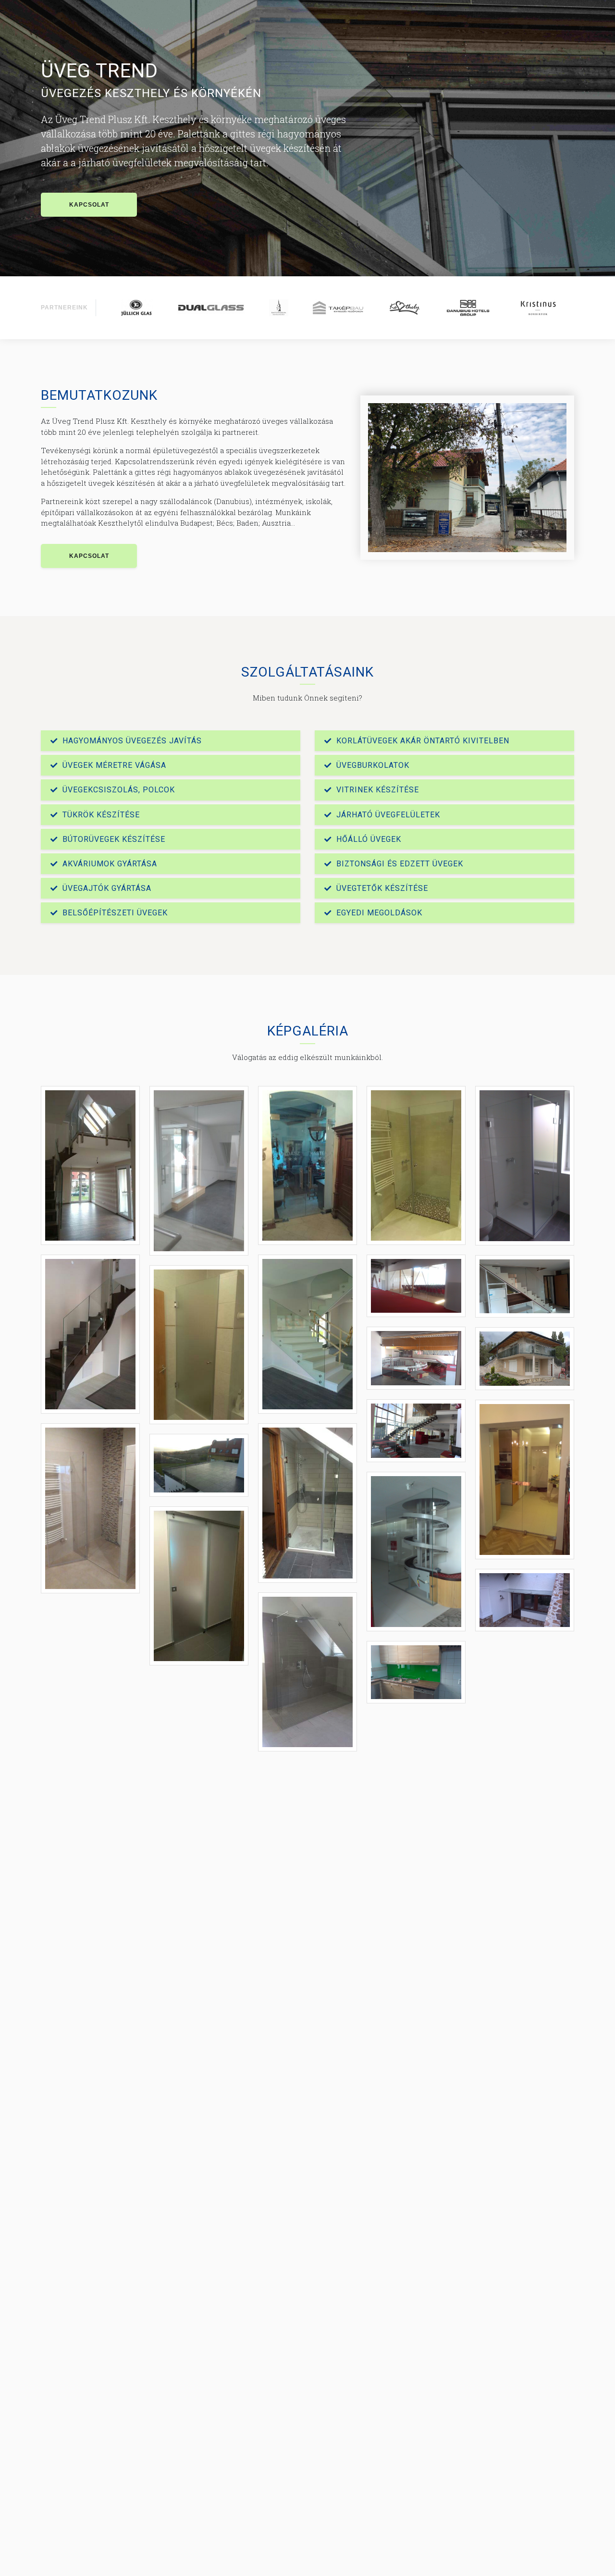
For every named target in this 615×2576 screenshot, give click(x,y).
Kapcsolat (89, 205)
